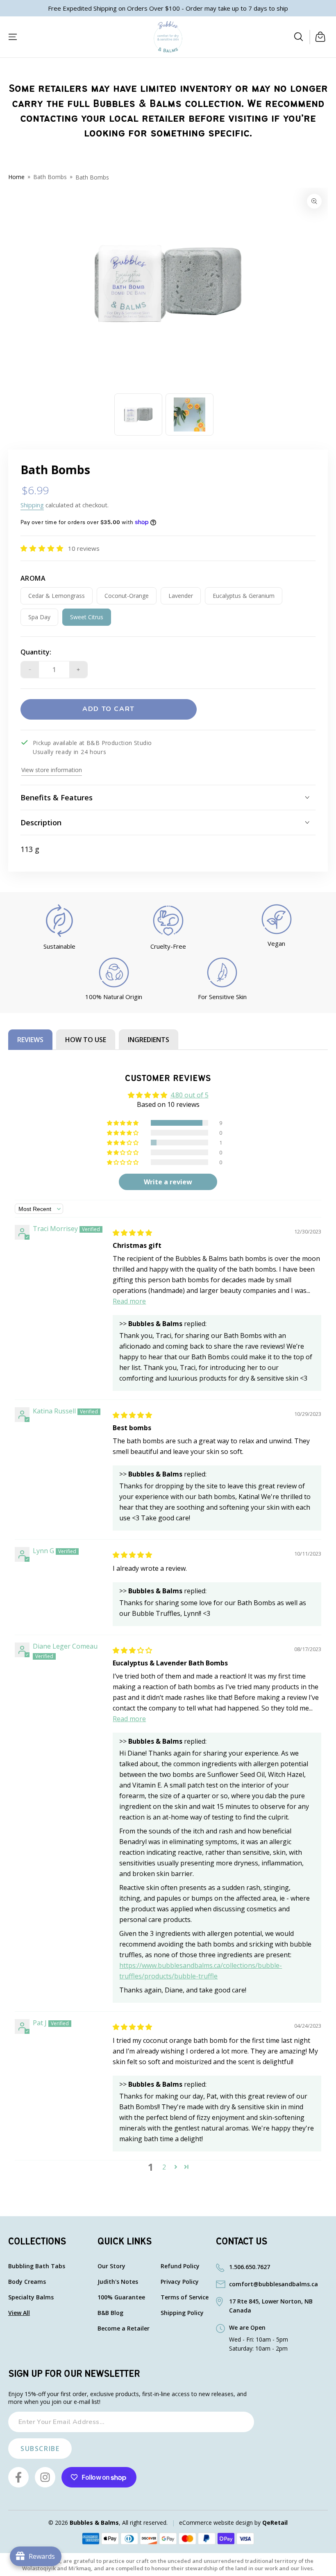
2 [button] (164, 2167)
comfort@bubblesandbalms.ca (274, 2284)
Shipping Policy (182, 2313)
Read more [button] (129, 1301)
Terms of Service (185, 2298)
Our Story (111, 2266)
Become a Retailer (124, 2329)
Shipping (32, 505)
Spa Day (43, 619)
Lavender (183, 598)
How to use (86, 1040)
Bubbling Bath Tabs (37, 2266)
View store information (52, 770)
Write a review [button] (168, 1182)
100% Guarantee (121, 2298)
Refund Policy (180, 2266)
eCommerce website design (216, 2523)
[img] (132, 1233)
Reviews (30, 1040)
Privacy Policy (180, 2282)
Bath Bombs (50, 177)
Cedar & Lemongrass (56, 598)
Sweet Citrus (86, 619)
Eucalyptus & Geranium (243, 598)
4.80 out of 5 (190, 1095)
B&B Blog (110, 2313)
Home (16, 177)
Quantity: (36, 652)
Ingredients (149, 1040)
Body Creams (27, 2282)
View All (19, 2313)
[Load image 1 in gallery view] (138, 415)
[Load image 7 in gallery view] (190, 415)
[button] (299, 37)
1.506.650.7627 (250, 2267)
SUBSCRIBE (40, 2449)
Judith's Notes (118, 2282)
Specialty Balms (31, 2298)
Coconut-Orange (126, 598)
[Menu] (13, 37)
